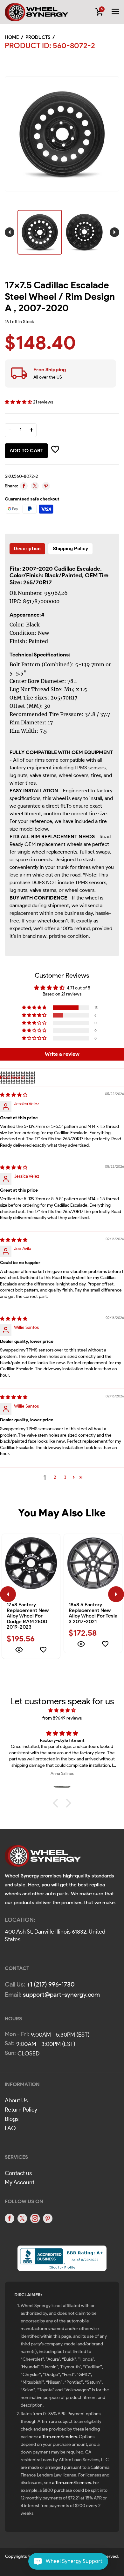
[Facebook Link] (10, 2218)
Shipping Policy (70, 549)
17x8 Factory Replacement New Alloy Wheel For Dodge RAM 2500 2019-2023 (28, 1616)
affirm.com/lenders (58, 2437)
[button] (19, 402)
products (38, 37)
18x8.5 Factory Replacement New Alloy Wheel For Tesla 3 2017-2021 (93, 1613)
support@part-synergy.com (61, 1995)
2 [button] (55, 1477)
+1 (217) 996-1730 (51, 1984)
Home (12, 37)
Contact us (18, 2173)
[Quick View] (19, 1651)
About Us (16, 2100)
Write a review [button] (62, 1054)
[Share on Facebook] (24, 486)
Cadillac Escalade (77, 569)
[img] (14, 1095)
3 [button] (65, 1477)
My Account (20, 2182)
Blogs (12, 2119)
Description (27, 549)
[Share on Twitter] (35, 486)
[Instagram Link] (35, 2218)
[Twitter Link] (22, 2218)
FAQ (10, 2128)
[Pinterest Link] (48, 2218)
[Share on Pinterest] (46, 486)
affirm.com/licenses (72, 2483)
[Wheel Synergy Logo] (43, 1858)
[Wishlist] (43, 1651)
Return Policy (21, 2110)
